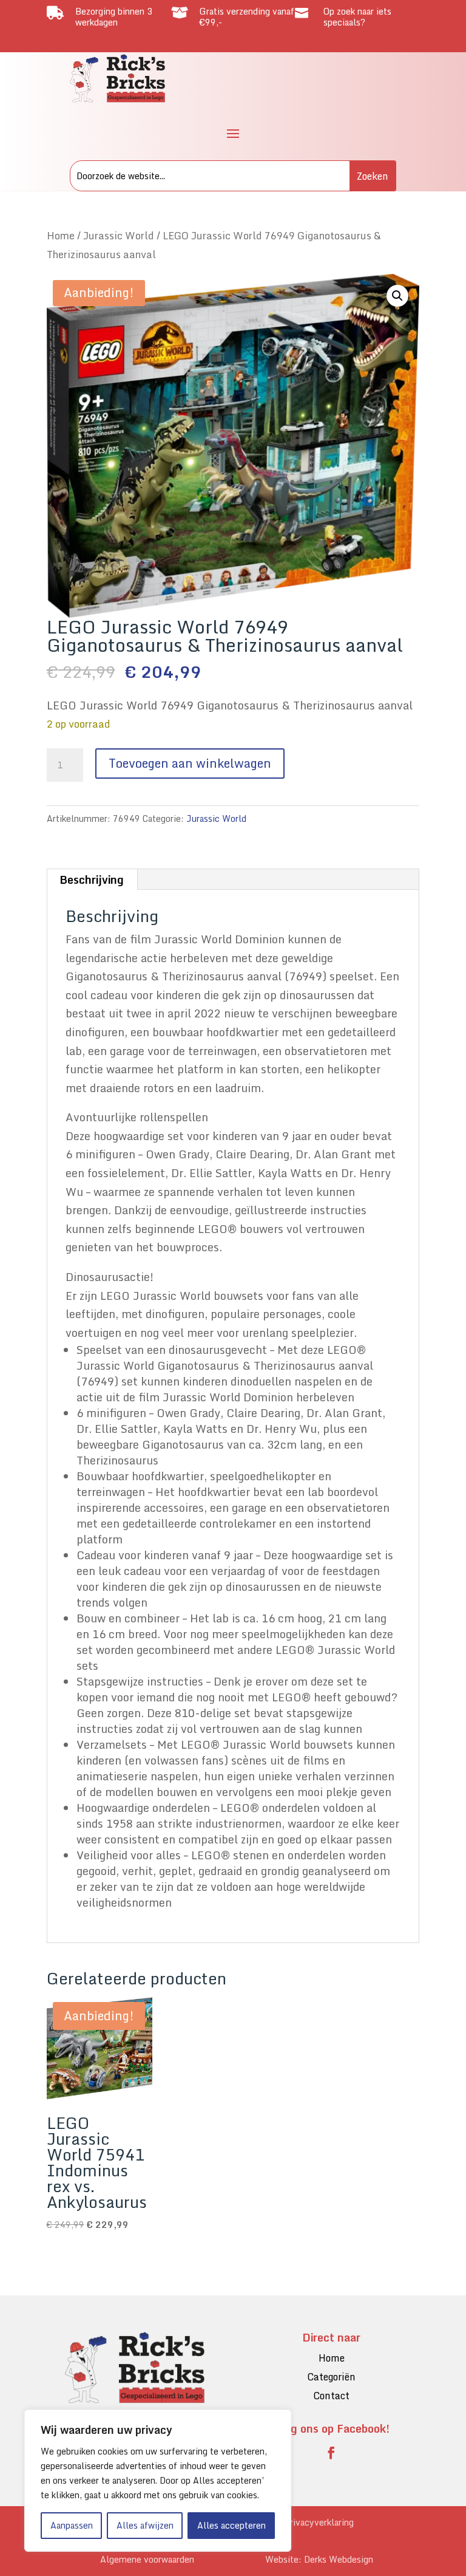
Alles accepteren (231, 2525)
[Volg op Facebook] (331, 2453)
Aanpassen (72, 2525)
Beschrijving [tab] (92, 880)
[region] (158, 2481)
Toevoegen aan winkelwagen (190, 763)
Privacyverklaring (319, 2522)
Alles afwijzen (145, 2525)
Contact (331, 2396)
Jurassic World (119, 235)
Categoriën (331, 2377)
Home (61, 235)
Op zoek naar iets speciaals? (357, 17)
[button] (397, 296)
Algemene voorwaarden (147, 2559)
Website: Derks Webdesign (319, 2559)
